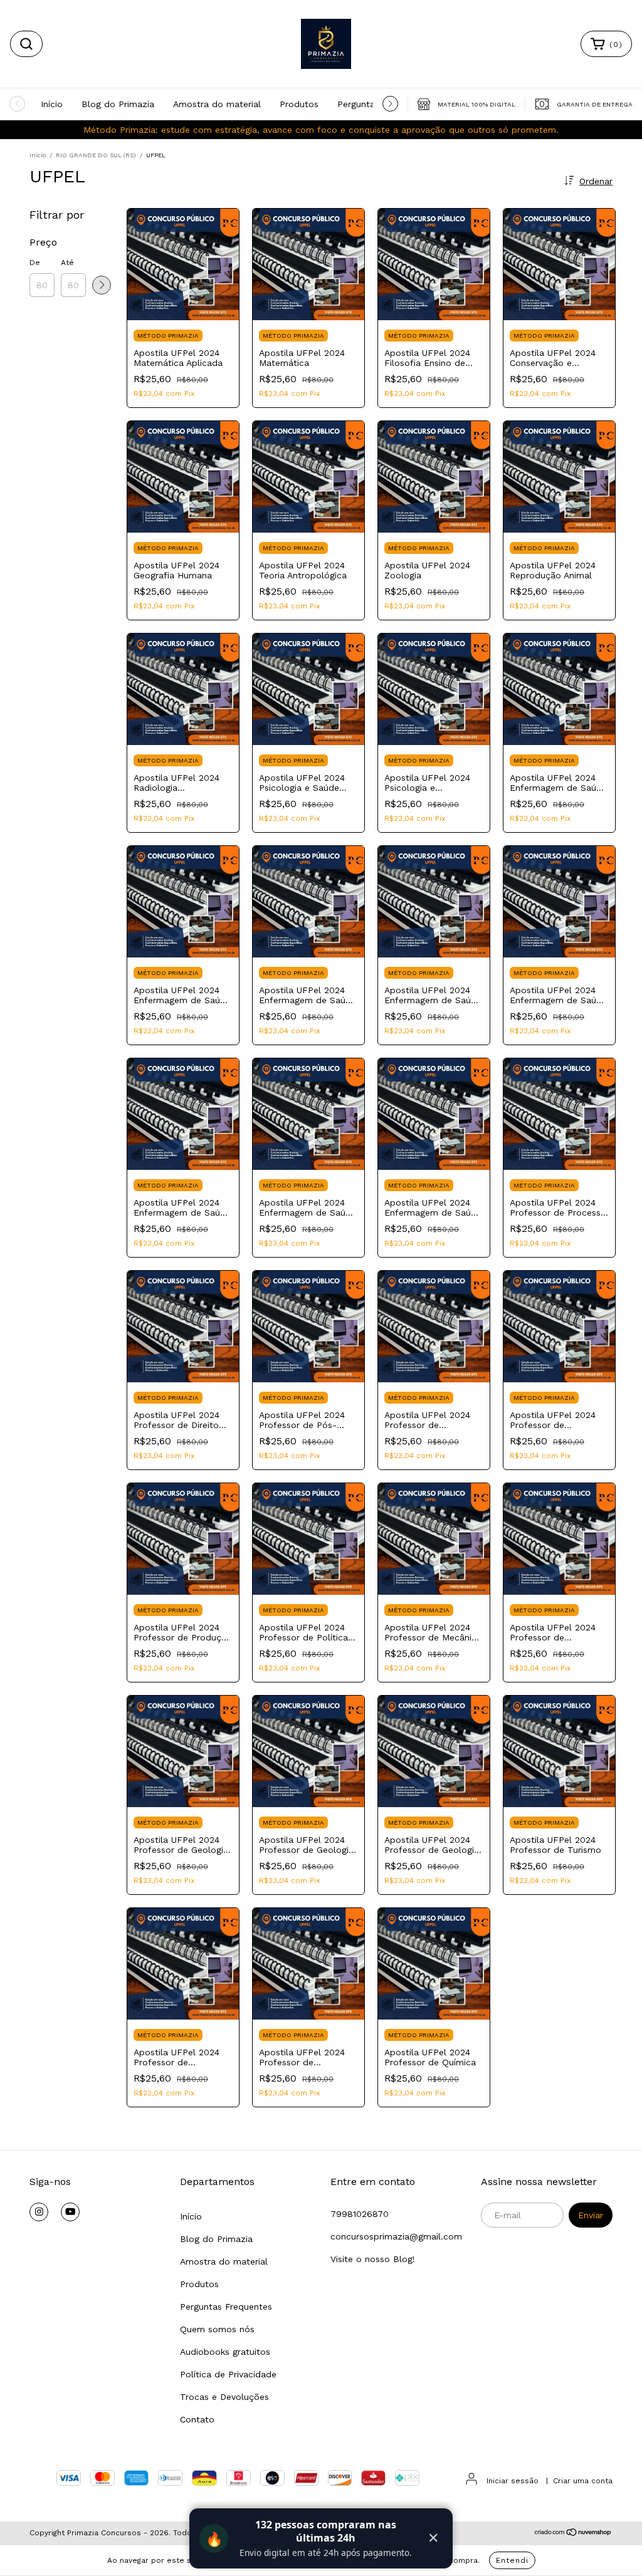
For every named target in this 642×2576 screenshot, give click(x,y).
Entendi (512, 2560)
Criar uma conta (583, 2481)
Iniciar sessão (513, 2481)
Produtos (299, 104)
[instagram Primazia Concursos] (39, 2212)
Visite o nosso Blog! (373, 2259)
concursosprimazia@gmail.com (396, 2236)
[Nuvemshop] (573, 2534)
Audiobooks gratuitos (225, 2352)
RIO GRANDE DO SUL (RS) (96, 155)
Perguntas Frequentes (226, 2307)
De (35, 263)
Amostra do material (217, 104)
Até (67, 263)
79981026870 (360, 2214)
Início (52, 104)
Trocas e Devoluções (224, 2397)
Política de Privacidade (228, 2374)
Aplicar (102, 285)
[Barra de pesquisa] (26, 44)
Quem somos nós (217, 2329)
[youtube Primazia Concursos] (70, 2212)
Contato (197, 2419)
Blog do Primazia (118, 104)
